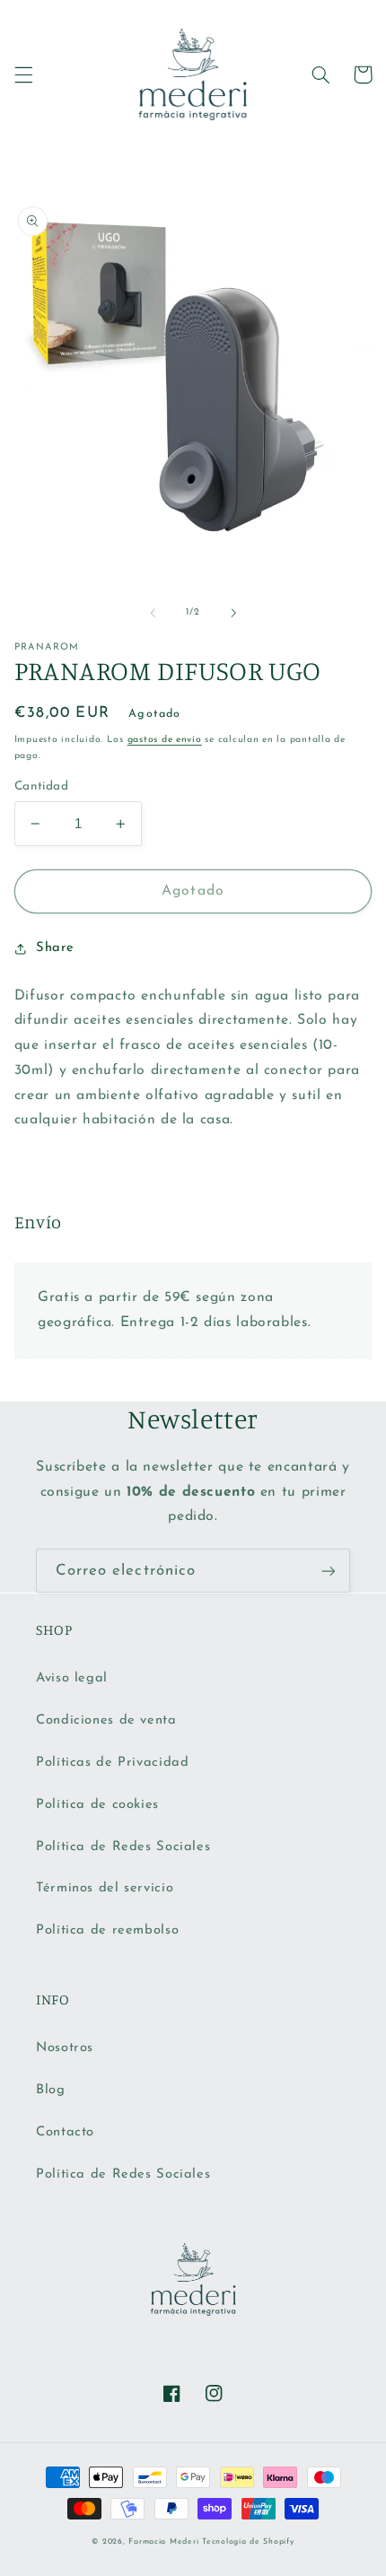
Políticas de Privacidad (113, 1763)
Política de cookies (97, 1805)
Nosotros (65, 2048)
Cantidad (41, 786)
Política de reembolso (107, 1930)
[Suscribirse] (329, 1571)
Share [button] (55, 948)
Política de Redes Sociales (123, 1847)
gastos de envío (165, 740)
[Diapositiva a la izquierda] (153, 613)
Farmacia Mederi (163, 2541)
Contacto (65, 2132)
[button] (23, 74)
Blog (51, 2090)
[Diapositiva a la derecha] (233, 613)
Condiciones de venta (106, 1720)
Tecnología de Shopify (248, 2541)
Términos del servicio (105, 1888)
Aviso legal (72, 1678)
